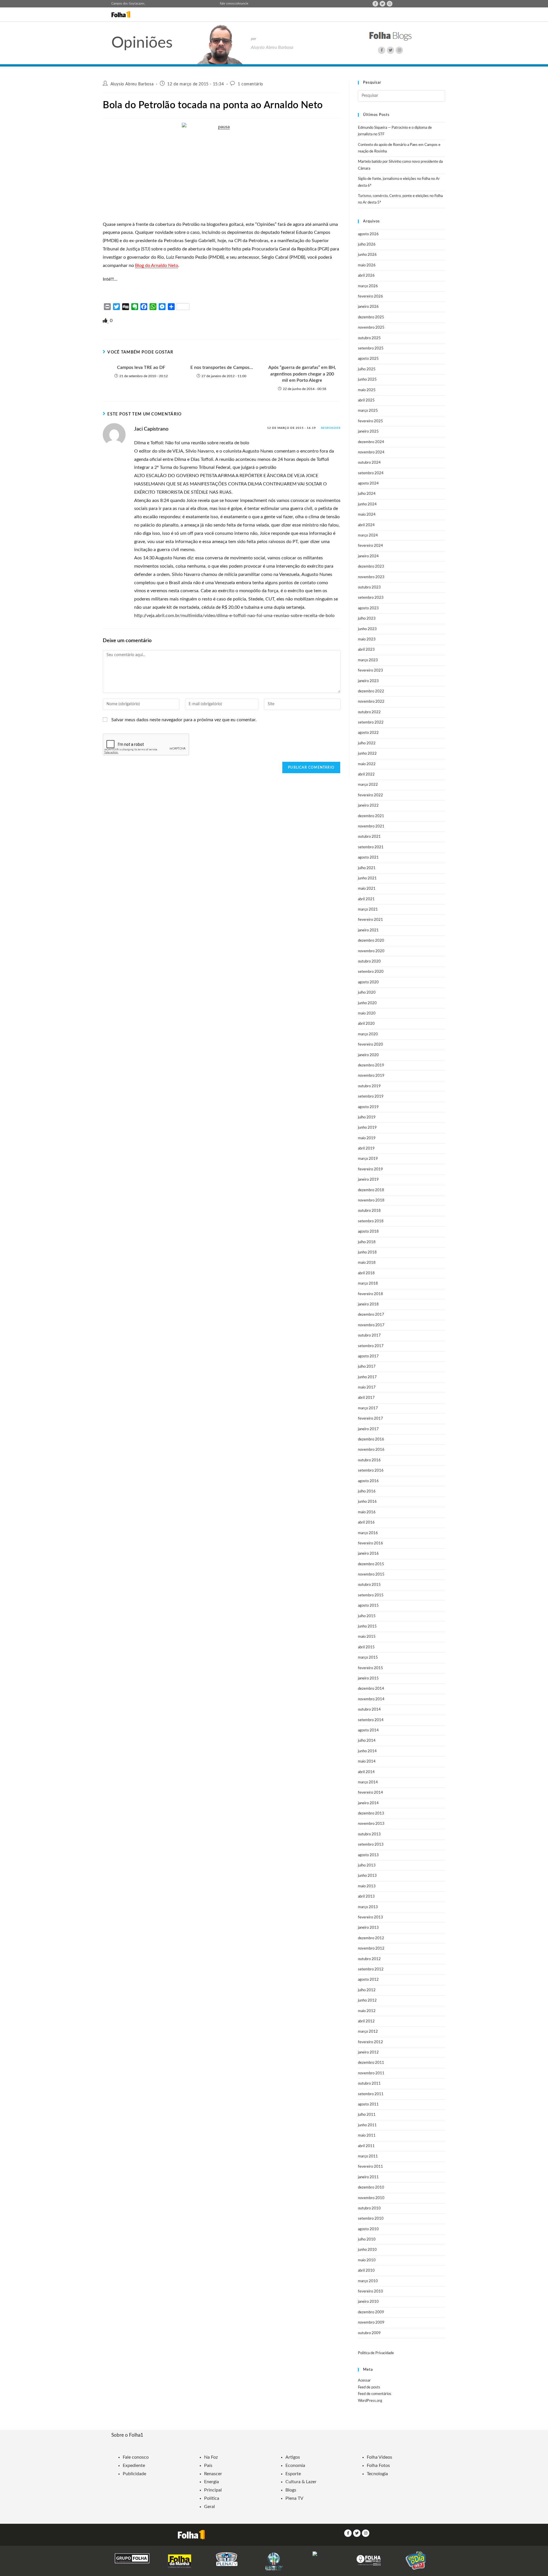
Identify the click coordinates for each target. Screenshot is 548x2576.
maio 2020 (367, 1013)
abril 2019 (366, 1149)
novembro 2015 (371, 1575)
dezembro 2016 (371, 1439)
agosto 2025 (368, 359)
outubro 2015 (369, 1585)
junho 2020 (367, 1003)
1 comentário (250, 84)
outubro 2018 (369, 1211)
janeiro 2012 (368, 2052)
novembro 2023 (371, 577)
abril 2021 (366, 899)
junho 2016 (367, 1502)
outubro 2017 (369, 1336)
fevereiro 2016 (370, 1543)
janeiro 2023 (368, 681)
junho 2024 (367, 504)
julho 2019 (367, 1117)
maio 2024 (367, 515)
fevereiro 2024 (370, 546)
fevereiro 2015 (370, 1668)
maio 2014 (367, 1762)
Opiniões (142, 43)
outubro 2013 (369, 1834)
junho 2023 (367, 629)
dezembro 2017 (371, 1315)
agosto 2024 (368, 484)
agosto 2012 (368, 1980)
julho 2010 (367, 2240)
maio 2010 (367, 2260)
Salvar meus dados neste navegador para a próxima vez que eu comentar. (184, 720)
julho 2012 (367, 1990)
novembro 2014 (371, 1699)
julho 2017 (367, 1367)
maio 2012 (367, 2011)
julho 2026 (367, 245)
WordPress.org (370, 2401)
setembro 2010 (371, 2219)
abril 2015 (366, 1647)
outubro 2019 (369, 1086)
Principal (213, 2490)
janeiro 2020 (368, 1055)
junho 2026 (367, 255)
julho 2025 (367, 369)
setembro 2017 (371, 1346)
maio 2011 (367, 2136)
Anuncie (243, 4)
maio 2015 (367, 1637)
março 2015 (368, 1658)
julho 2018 (367, 1242)
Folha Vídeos (379, 2457)
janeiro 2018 (368, 1304)
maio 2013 (367, 1886)
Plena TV (294, 2498)
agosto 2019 (368, 1107)
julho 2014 (367, 1741)
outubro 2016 (369, 1460)
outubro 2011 (369, 2084)
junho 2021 (367, 878)
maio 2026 (367, 265)
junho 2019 (367, 1128)
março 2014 (368, 1782)
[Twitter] (382, 4)
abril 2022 (366, 774)
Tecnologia (377, 2474)
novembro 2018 (371, 1200)
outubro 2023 (369, 587)
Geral (209, 2507)
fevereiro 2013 (370, 1917)
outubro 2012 (369, 1959)
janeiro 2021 (368, 930)
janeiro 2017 (368, 1429)
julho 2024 (367, 494)
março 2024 (368, 536)
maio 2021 (367, 889)
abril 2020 (366, 1024)
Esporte (293, 2474)
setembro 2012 (371, 1969)
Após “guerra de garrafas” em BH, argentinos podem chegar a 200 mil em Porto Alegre (302, 374)
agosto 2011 (368, 2104)
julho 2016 (367, 1491)
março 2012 (368, 2032)
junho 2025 (367, 380)
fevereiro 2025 (370, 421)
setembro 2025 (371, 348)
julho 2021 (367, 868)
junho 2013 (367, 1876)
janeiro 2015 (368, 1678)
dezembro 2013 (371, 1814)
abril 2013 (366, 1897)
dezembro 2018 (371, 1190)
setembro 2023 (371, 598)
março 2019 (368, 1159)
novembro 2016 (371, 1450)
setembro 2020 (371, 972)
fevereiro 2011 (370, 2167)
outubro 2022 (369, 712)
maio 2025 (367, 390)
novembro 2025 (371, 328)
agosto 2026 (368, 234)
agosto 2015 (368, 1606)
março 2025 (368, 411)
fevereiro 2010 (370, 2291)
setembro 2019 (371, 1097)
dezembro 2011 (371, 2063)
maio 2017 (367, 1388)
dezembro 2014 (371, 1689)
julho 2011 (367, 2115)
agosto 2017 (368, 1356)
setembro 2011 (371, 2094)
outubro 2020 (369, 962)
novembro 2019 (371, 1076)
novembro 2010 (371, 2198)
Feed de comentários (375, 2394)
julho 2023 (367, 619)
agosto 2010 (368, 2229)
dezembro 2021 (371, 816)
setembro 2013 (371, 1845)
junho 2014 (367, 1751)
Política (212, 2498)
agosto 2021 (368, 858)
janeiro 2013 (368, 1928)
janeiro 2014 (368, 1803)
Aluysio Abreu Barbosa (132, 84)
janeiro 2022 (368, 806)
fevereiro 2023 (370, 671)
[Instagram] (390, 4)
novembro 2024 (371, 452)
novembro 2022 (371, 702)
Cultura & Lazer (301, 2482)
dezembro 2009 (371, 2312)
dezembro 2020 (371, 941)
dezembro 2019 (371, 1065)
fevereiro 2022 (370, 795)
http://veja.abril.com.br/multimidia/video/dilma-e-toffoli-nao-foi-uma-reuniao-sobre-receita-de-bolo (234, 616)
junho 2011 (367, 2125)
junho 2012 (367, 2001)
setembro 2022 (371, 723)
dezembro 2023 (371, 567)
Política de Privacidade (376, 2353)
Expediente (134, 2466)
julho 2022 (367, 743)
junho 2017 (367, 1377)
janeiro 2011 (368, 2177)
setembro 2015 (371, 1595)
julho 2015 (367, 1616)
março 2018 (368, 1284)
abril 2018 (366, 1273)
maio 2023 (367, 639)
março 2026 (368, 286)
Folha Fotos (378, 2466)
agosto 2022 (368, 733)
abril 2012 (366, 2021)
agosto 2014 (368, 1730)
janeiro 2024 (368, 556)
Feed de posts (369, 2387)
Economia (295, 2466)
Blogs (291, 2490)
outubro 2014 (369, 1710)
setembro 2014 (371, 1720)
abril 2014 (366, 1772)
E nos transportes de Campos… (222, 367)
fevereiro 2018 (370, 1294)
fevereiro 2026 (370, 297)
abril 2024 (366, 525)
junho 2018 (367, 1252)
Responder (331, 428)
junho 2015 (367, 1626)
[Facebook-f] (375, 4)
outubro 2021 (369, 837)
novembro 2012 (371, 1949)
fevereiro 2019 (370, 1169)
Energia (211, 2482)
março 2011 (368, 2156)
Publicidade (134, 2474)
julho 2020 (367, 993)
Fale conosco (228, 4)
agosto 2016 (368, 1481)
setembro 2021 (371, 847)
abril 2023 (366, 650)
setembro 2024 (371, 473)
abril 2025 (366, 400)
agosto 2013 (368, 1855)
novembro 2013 (371, 1824)
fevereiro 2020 (370, 1045)
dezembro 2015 (371, 1564)
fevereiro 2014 (370, 1793)
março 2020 (368, 1034)
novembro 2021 (371, 826)
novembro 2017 (371, 1325)
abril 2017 (366, 1398)
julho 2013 (367, 1865)
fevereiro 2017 (370, 1419)
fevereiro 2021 (370, 920)
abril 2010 (366, 2271)
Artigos (293, 2457)
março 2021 (368, 910)
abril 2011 (366, 2146)
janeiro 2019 (368, 1180)
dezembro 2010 (371, 2188)
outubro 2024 (369, 463)
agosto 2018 (368, 1232)
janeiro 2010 (368, 2302)
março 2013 (368, 1907)
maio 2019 (367, 1138)
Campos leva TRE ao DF (141, 367)
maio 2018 (367, 1263)
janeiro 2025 (368, 432)
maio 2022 (367, 764)
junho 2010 (367, 2250)
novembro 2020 (371, 951)
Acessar (364, 2381)
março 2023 (368, 660)
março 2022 (368, 785)
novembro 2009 (371, 2323)
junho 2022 (367, 754)
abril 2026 (366, 276)
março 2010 (368, 2281)
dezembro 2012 (371, 1938)
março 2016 (368, 1533)
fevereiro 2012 (370, 2042)
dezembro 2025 (371, 317)
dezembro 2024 (371, 442)
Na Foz (211, 2457)
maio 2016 (367, 1512)
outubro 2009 (369, 2333)
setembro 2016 (371, 1471)
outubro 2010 (369, 2208)
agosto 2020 (368, 982)
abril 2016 (366, 1523)
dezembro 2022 (371, 691)
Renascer (213, 2474)
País (208, 2466)
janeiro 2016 (368, 1554)
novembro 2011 (371, 2073)
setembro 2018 (371, 1221)
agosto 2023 (368, 608)
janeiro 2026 (368, 307)
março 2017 (368, 1408)
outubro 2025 (369, 338)
